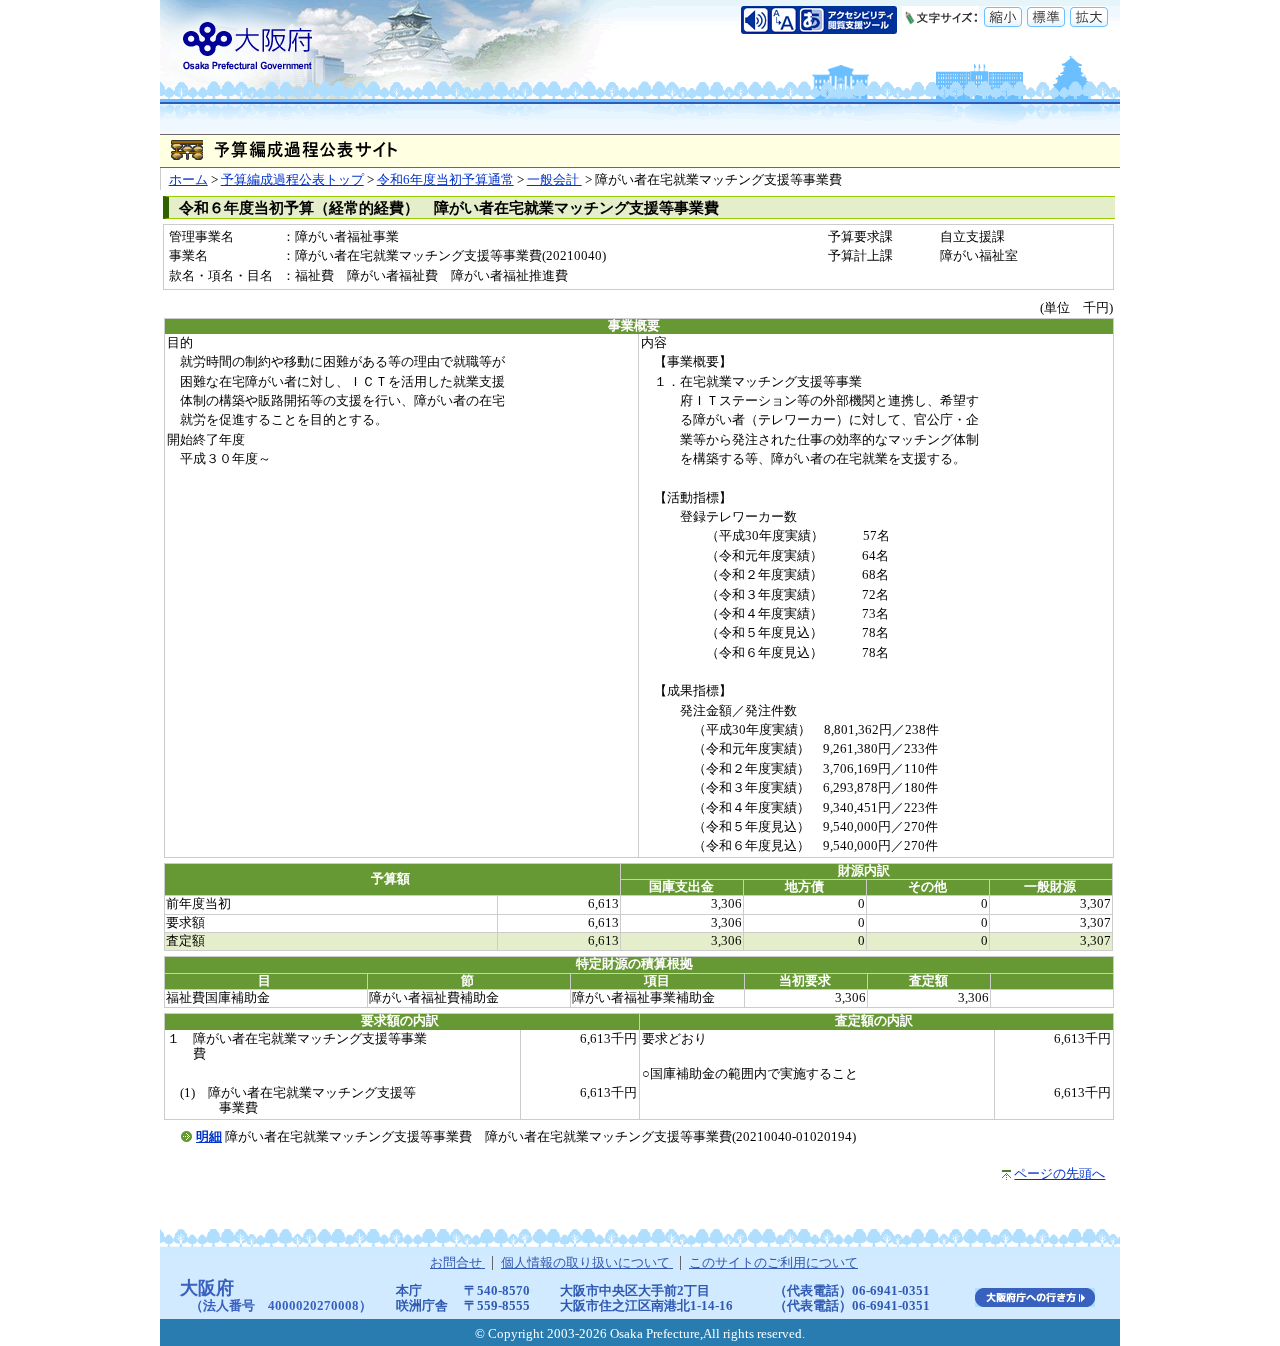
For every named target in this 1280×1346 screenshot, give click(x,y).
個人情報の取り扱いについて (587, 1263)
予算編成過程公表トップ (292, 180)
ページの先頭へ (1059, 1174)
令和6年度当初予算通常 (445, 180)
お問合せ (457, 1263)
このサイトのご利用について (773, 1263)
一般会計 (554, 180)
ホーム (188, 180)
